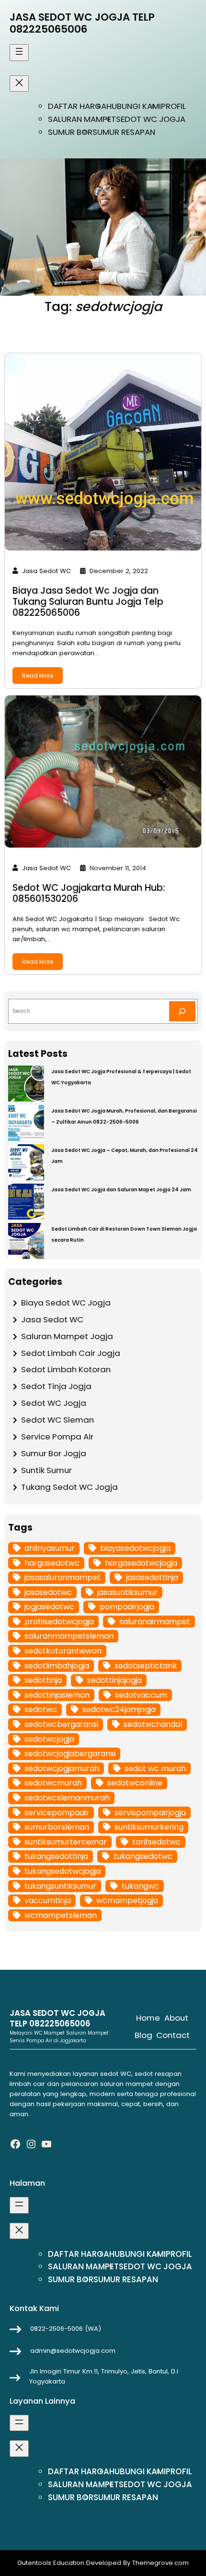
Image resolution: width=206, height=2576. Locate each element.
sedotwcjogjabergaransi (70, 1754)
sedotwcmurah (53, 1783)
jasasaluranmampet (63, 1577)
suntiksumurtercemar (66, 1842)
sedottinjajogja (114, 1680)
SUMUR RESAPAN (124, 132)
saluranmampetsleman (69, 1636)
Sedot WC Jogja (54, 1403)
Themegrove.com (160, 2563)
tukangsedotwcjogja (63, 1871)
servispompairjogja (150, 1813)
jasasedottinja (152, 1577)
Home (148, 2018)
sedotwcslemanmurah (67, 1798)
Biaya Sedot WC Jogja (66, 1303)
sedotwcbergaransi (61, 1724)
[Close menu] (19, 84)
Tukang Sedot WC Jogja (69, 1487)
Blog (143, 2035)
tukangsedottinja (56, 1856)
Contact (173, 2035)
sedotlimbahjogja (57, 1666)
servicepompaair (57, 1813)
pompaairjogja (127, 1607)
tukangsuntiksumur (60, 1886)
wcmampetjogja (127, 1900)
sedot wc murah (155, 1768)
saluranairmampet (155, 1622)
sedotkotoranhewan (63, 1651)
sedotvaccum (141, 1695)
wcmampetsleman (61, 1915)
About (176, 2018)
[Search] (182, 1011)
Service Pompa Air (57, 1437)
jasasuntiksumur (127, 1592)
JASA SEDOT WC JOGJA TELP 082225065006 (82, 23)
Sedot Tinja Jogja (56, 1386)
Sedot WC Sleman (57, 1420)
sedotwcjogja (49, 1739)
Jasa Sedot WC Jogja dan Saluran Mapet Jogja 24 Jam (121, 1190)
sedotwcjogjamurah (62, 1768)
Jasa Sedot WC (52, 1319)
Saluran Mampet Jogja (67, 1336)
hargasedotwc (52, 1563)
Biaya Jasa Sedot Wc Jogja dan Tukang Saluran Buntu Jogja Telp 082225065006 (88, 602)
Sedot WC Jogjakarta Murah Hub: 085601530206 (89, 893)
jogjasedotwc (49, 1607)
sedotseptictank (146, 1666)
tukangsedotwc (143, 1856)
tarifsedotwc (156, 1842)
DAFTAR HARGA (77, 106)
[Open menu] (19, 52)
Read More (38, 676)
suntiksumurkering (149, 1827)
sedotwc (41, 1709)
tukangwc (140, 1886)
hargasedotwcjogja (141, 1563)
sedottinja (43, 1680)
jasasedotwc (48, 1592)
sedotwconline (135, 1783)
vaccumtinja (48, 1900)
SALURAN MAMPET (82, 119)
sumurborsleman (57, 1827)
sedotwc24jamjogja (119, 1709)
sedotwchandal (153, 1724)
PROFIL (173, 106)
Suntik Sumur (46, 1470)
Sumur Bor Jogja (54, 1453)
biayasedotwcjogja (135, 1548)
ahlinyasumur (50, 1548)
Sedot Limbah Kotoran (66, 1369)
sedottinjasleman (57, 1695)
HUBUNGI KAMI (134, 106)
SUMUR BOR (70, 132)
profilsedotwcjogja (59, 1622)
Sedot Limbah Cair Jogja (71, 1353)
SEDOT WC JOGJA (151, 119)
